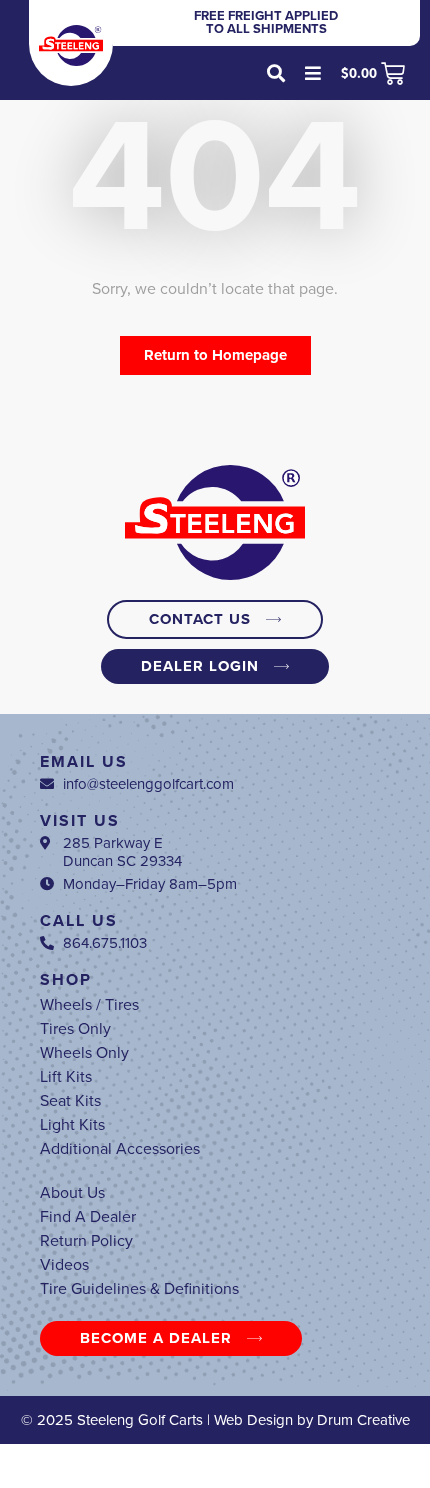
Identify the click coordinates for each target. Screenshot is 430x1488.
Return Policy (86, 1241)
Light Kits (72, 1125)
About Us (72, 1193)
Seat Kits (70, 1101)
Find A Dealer (88, 1217)
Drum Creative (363, 1420)
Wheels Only (84, 1053)
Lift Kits (66, 1077)
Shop (66, 980)
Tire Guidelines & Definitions (139, 1289)
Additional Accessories (120, 1149)
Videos (64, 1265)
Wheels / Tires (89, 1005)
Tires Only (75, 1029)
